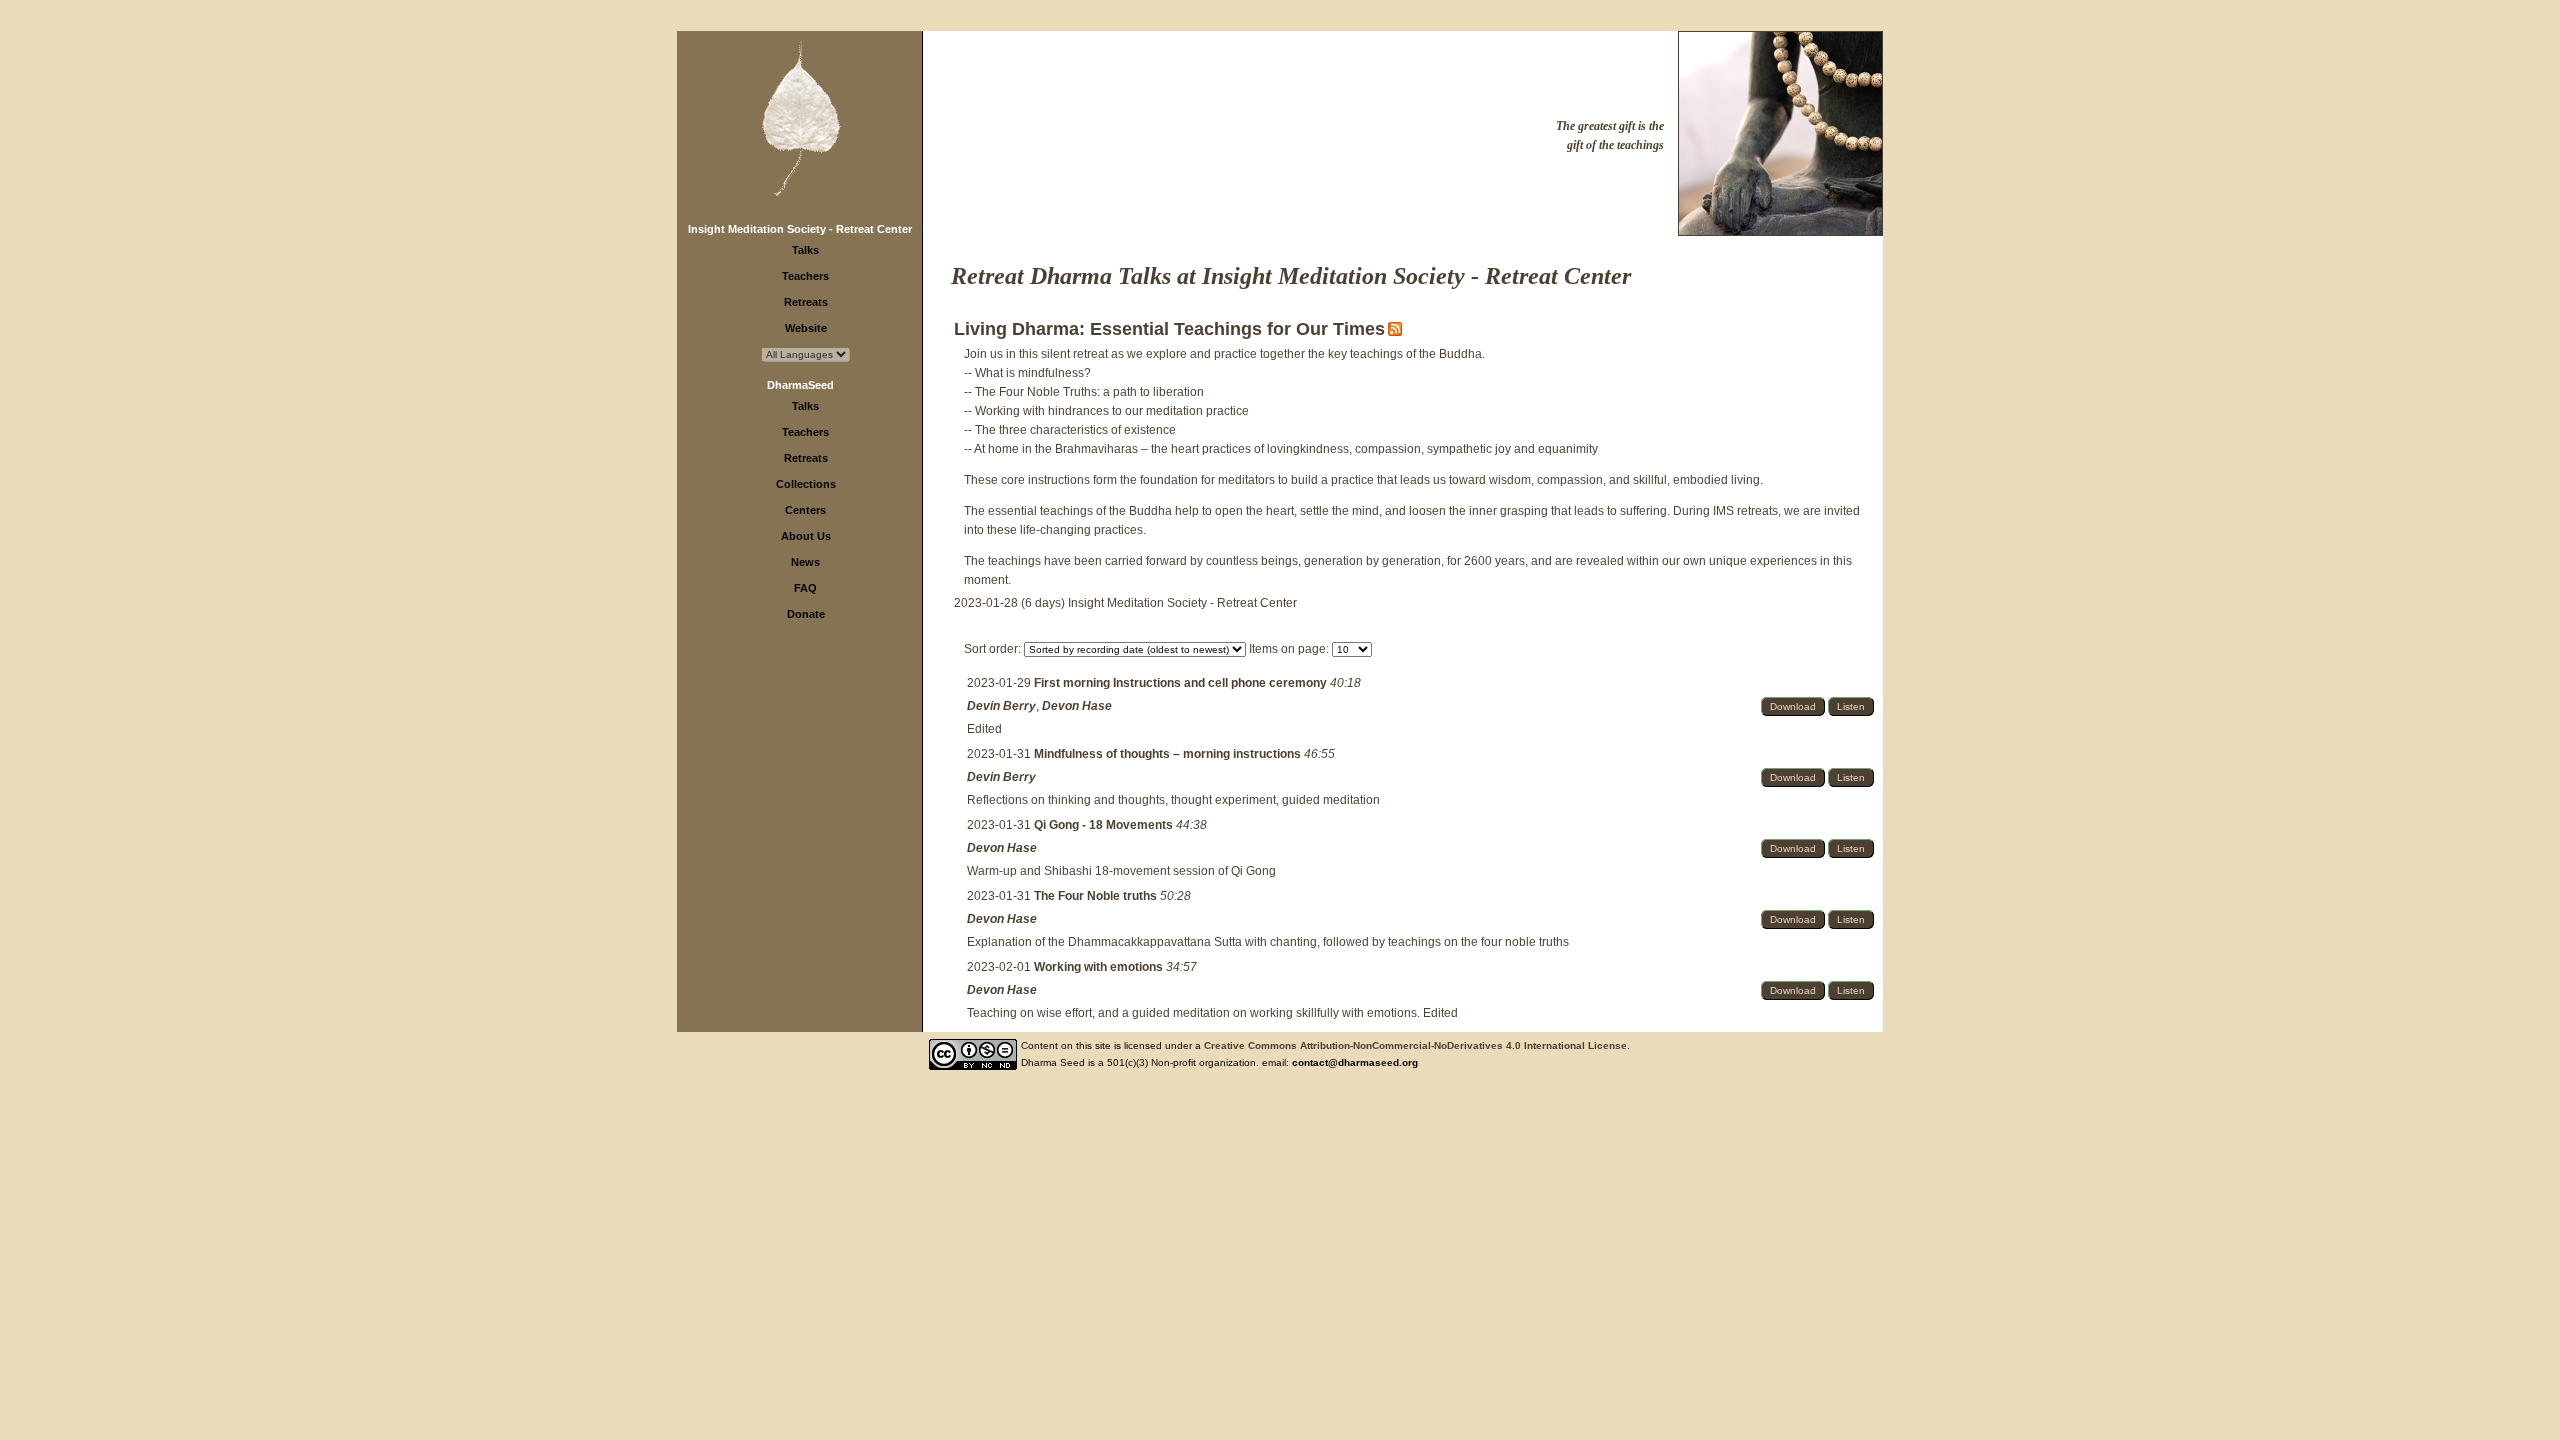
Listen (1851, 706)
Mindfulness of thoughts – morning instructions (1169, 754)
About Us (806, 536)
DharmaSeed (800, 385)
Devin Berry (1001, 706)
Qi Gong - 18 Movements (1105, 825)
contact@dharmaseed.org (1355, 1062)
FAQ (805, 588)
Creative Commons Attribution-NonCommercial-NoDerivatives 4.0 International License (1415, 1045)
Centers (805, 510)
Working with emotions (1100, 967)
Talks (805, 250)
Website (806, 328)
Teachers (805, 276)
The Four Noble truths (1097, 896)
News (805, 562)
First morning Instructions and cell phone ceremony (1182, 683)
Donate (806, 614)
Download (1793, 706)
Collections (806, 484)
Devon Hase (1077, 706)
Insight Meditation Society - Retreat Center (800, 229)
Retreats (806, 302)
